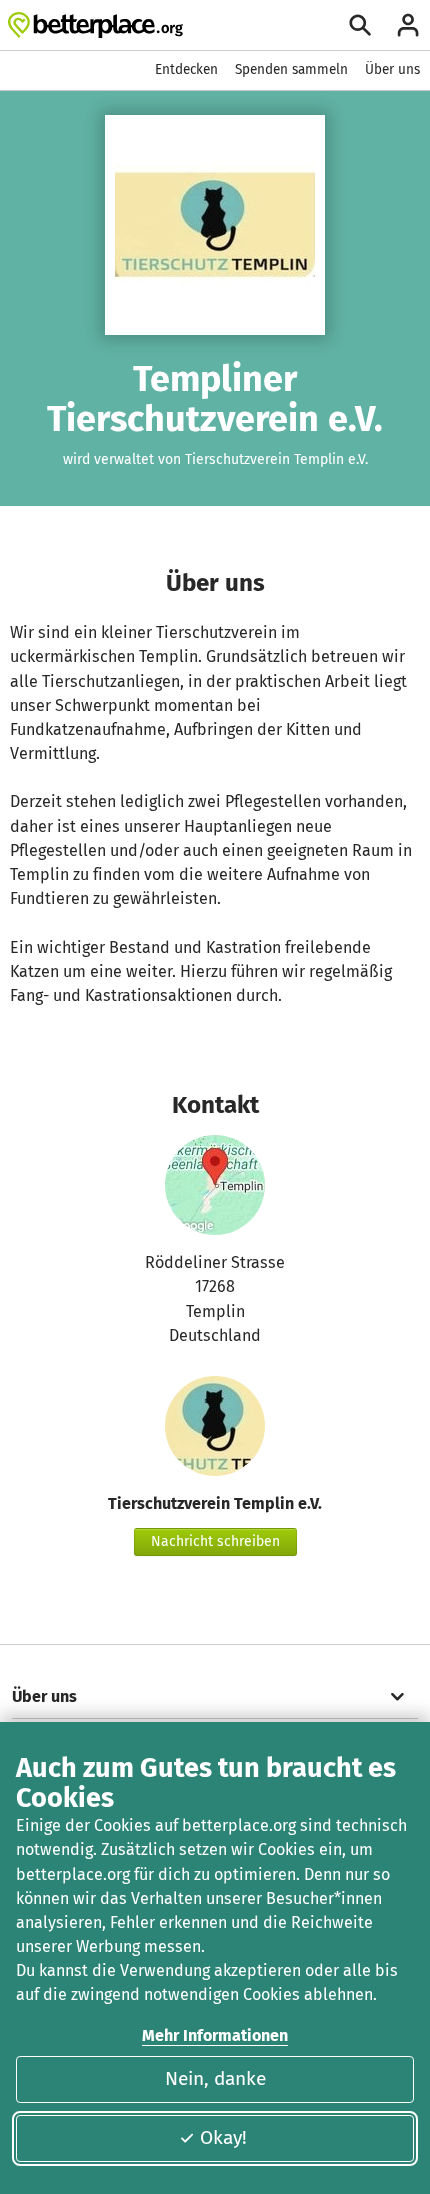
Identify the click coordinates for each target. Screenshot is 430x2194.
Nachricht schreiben (215, 1541)
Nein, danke (215, 2078)
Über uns (392, 69)
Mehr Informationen (215, 2035)
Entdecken (186, 69)
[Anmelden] (408, 25)
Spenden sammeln (291, 69)
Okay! (223, 2137)
